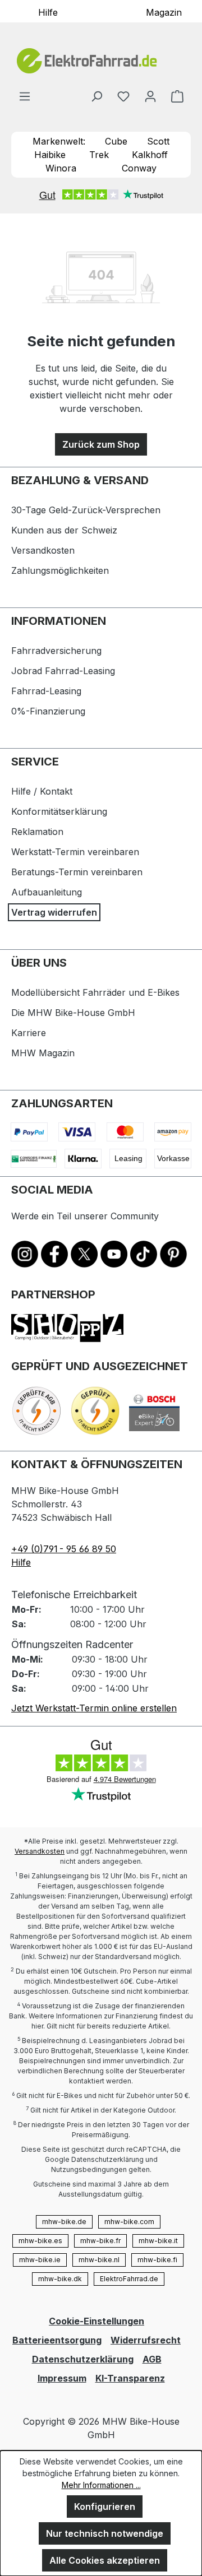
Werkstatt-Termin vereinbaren (75, 852)
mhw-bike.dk (60, 2279)
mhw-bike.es (40, 2241)
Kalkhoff (150, 155)
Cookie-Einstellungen (97, 2321)
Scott (158, 141)
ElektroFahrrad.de (129, 2279)
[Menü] (25, 96)
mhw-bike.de (64, 2222)
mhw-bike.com (129, 2222)
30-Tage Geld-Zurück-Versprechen (86, 510)
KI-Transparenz (130, 2378)
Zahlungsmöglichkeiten (60, 570)
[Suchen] (97, 96)
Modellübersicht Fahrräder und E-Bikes (95, 992)
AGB (152, 2359)
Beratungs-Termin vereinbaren (77, 872)
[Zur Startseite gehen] (101, 61)
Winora (61, 168)
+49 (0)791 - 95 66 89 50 (64, 1549)
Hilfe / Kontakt (42, 791)
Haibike (50, 155)
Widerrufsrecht (146, 2340)
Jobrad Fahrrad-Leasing (63, 671)
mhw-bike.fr (100, 2241)
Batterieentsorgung (57, 2340)
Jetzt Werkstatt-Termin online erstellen (94, 1708)
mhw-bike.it (158, 2241)
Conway (139, 168)
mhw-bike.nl (99, 2260)
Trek (99, 155)
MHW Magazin (43, 1053)
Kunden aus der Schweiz (64, 530)
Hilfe (48, 12)
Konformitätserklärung (59, 811)
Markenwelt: (59, 141)
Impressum (62, 2378)
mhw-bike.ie (40, 2260)
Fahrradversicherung (56, 651)
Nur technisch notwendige (105, 2533)
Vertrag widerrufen (54, 912)
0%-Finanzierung (48, 711)
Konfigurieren (105, 2507)
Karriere (29, 1033)
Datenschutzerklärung (83, 2359)
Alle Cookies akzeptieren (105, 2560)
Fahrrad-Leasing (46, 691)
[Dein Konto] (150, 96)
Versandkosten (43, 550)
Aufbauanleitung (47, 892)
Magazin (164, 12)
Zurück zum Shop (101, 444)
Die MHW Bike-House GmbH (73, 1013)
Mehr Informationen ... (101, 2485)
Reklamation (37, 832)
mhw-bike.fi (157, 2260)
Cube (116, 141)
